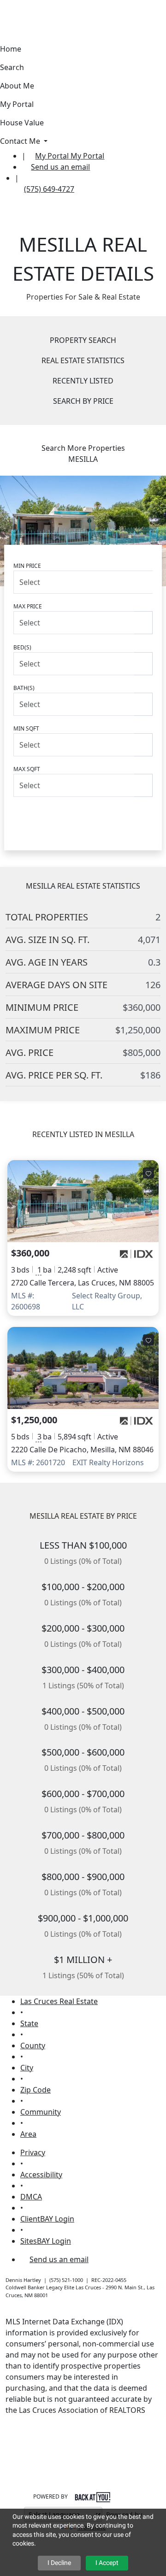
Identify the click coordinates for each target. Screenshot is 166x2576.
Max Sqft (27, 769)
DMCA (31, 2197)
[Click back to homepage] (11, 161)
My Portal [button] (17, 104)
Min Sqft (26, 728)
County (33, 2045)
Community (41, 2112)
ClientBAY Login (47, 2219)
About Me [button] (17, 86)
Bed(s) (22, 647)
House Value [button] (22, 123)
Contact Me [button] (21, 141)
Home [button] (11, 49)
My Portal (86, 156)
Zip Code (36, 2090)
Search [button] (12, 67)
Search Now (83, 816)
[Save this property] (148, 1173)
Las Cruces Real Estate (59, 2001)
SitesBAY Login (46, 2241)
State (29, 2023)
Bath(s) (24, 688)
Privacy (33, 2152)
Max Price (28, 606)
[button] (5, 6)
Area (28, 2134)
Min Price (27, 566)
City (27, 2068)
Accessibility (41, 2175)
